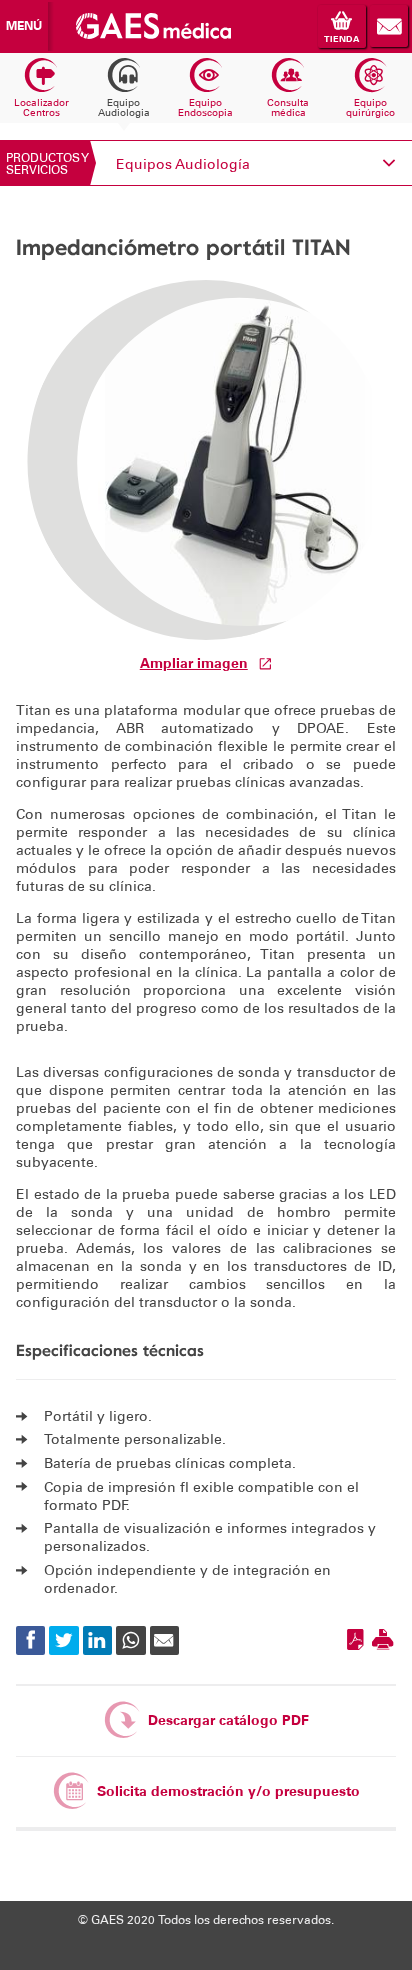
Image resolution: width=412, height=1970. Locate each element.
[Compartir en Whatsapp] (130, 1640)
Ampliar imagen (194, 663)
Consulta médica (288, 108)
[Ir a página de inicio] (153, 25)
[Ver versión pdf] (355, 1641)
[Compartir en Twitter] (63, 1640)
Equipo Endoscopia (205, 108)
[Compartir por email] (164, 1640)
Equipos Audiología (183, 164)
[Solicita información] (389, 26)
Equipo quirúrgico (370, 108)
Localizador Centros (41, 108)
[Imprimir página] (382, 1641)
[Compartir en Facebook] (30, 1640)
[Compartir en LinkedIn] (97, 1640)
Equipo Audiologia (124, 108)
